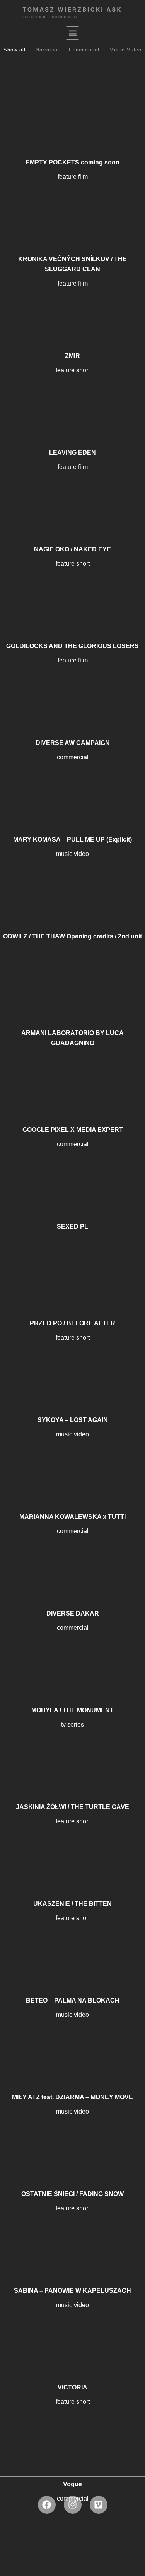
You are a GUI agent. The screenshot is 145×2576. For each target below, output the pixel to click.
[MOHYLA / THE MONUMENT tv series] (72, 1654)
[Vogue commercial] (72, 2428)
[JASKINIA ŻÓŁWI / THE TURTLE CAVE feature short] (72, 1751)
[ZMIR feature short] (72, 300)
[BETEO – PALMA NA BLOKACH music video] (72, 1944)
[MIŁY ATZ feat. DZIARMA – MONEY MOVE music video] (72, 2041)
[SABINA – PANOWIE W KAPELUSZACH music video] (72, 2234)
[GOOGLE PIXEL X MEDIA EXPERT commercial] (72, 1073)
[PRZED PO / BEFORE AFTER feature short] (72, 1267)
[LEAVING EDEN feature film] (72, 396)
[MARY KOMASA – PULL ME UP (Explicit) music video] (72, 783)
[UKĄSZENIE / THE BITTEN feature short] (72, 1847)
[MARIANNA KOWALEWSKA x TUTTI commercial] (72, 1460)
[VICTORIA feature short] (72, 2331)
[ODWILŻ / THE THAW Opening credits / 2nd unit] (72, 880)
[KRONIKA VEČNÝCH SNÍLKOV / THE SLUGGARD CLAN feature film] (72, 203)
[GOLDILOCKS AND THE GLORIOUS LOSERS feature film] (72, 590)
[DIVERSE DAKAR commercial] (72, 1557)
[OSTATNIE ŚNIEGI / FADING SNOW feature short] (72, 2138)
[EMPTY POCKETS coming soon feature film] (72, 106)
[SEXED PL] (72, 1170)
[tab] (14, 50)
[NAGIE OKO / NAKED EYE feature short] (72, 493)
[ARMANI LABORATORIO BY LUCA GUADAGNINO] (72, 977)
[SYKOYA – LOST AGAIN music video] (72, 1364)
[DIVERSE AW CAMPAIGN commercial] (72, 686)
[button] (72, 33)
